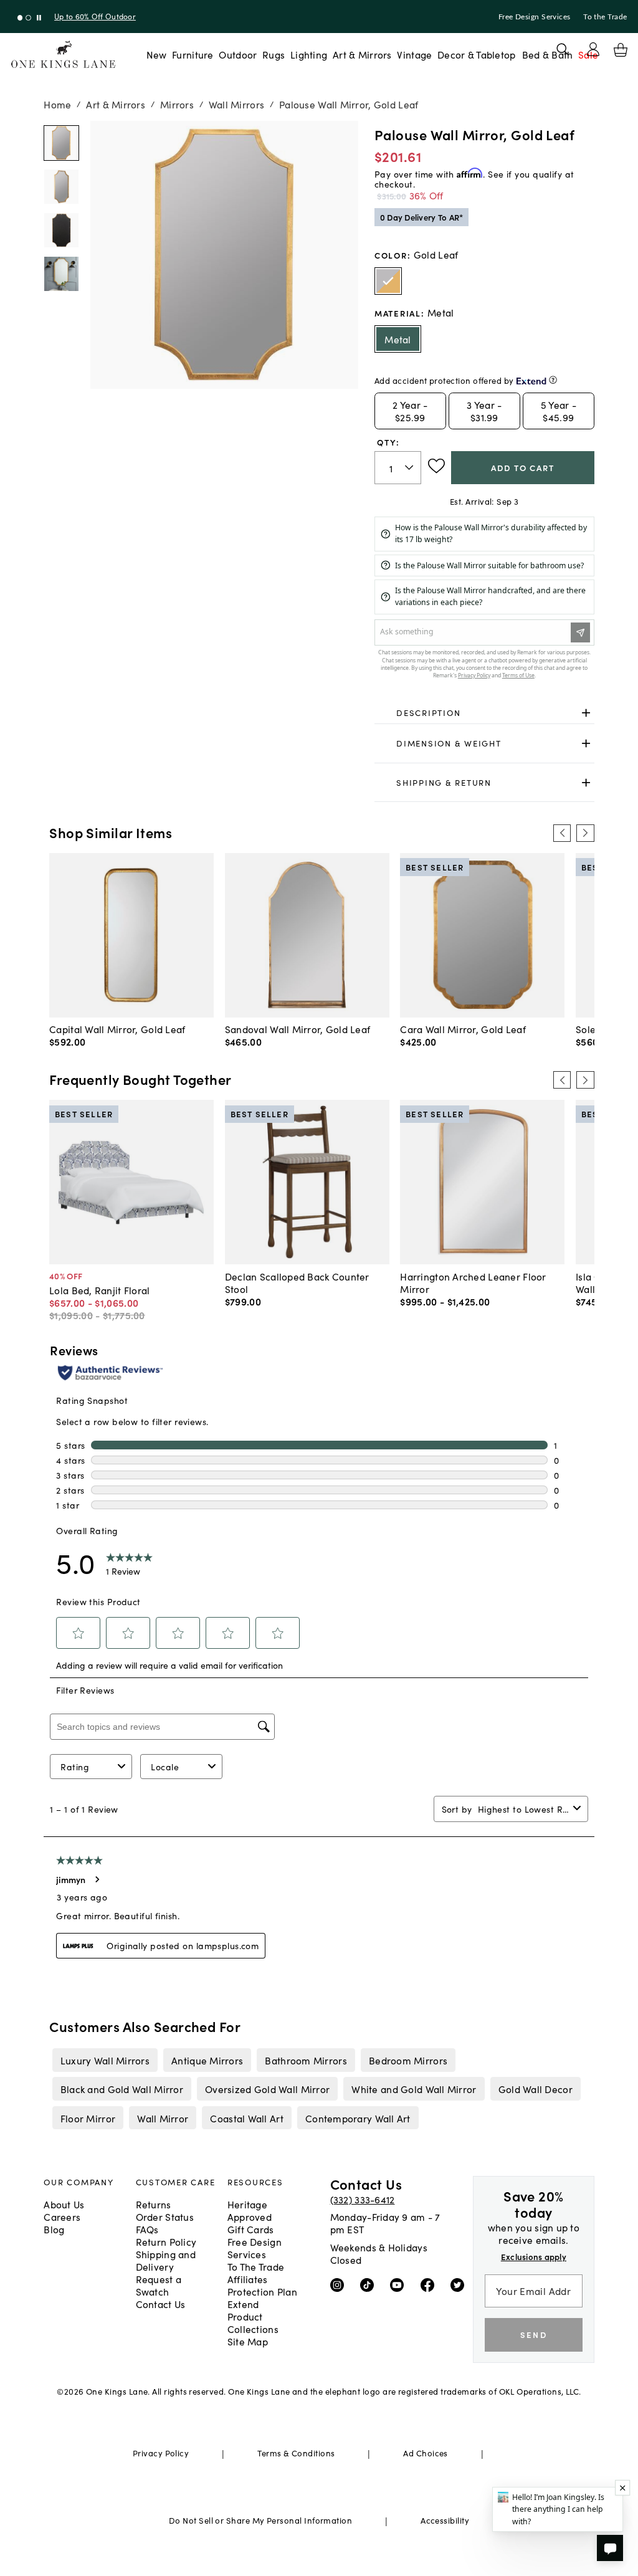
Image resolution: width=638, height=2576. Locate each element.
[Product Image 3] (61, 274)
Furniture (193, 54)
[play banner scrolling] (39, 18)
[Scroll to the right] (585, 833)
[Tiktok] (370, 2284)
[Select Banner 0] (20, 18)
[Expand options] (586, 713)
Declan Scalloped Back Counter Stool (297, 1282)
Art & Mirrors (362, 54)
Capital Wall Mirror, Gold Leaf (117, 1029)
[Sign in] (593, 49)
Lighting (309, 54)
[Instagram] (340, 2284)
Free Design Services (535, 17)
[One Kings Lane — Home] (63, 55)
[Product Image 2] (61, 230)
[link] (484, 713)
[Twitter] (460, 2284)
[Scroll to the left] (562, 833)
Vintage (414, 54)
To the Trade (605, 17)
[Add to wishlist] (436, 466)
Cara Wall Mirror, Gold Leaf (463, 1029)
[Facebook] (430, 2284)
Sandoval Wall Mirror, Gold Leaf (298, 1029)
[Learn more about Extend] (553, 380)
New (157, 54)
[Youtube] (400, 2284)
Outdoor (238, 54)
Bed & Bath (548, 54)
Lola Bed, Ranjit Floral (99, 1290)
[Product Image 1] (61, 187)
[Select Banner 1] (28, 18)
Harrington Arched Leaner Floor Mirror (473, 1282)
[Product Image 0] (61, 143)
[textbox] (398, 468)
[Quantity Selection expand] (410, 467)
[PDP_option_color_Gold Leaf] (388, 281)
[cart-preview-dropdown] (621, 50)
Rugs (274, 54)
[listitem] (105, 2060)
